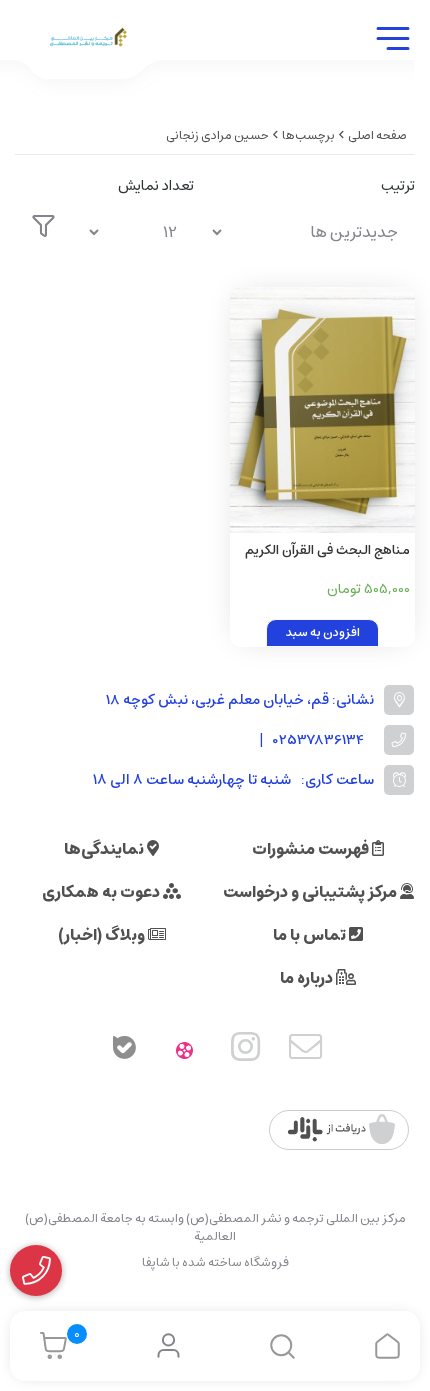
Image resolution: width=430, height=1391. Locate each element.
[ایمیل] (306, 1051)
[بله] (124, 1051)
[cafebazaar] (341, 1130)
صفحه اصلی (377, 135)
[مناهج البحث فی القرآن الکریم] (322, 410)
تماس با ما (311, 935)
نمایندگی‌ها (105, 849)
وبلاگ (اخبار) (103, 935)
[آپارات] (185, 1051)
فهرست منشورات (312, 849)
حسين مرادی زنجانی (217, 135)
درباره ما (308, 978)
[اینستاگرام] (246, 1051)
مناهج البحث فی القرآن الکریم (327, 550)
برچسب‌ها (308, 135)
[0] (48, 1346)
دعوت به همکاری (102, 892)
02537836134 (318, 740)
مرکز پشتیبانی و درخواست (311, 892)
